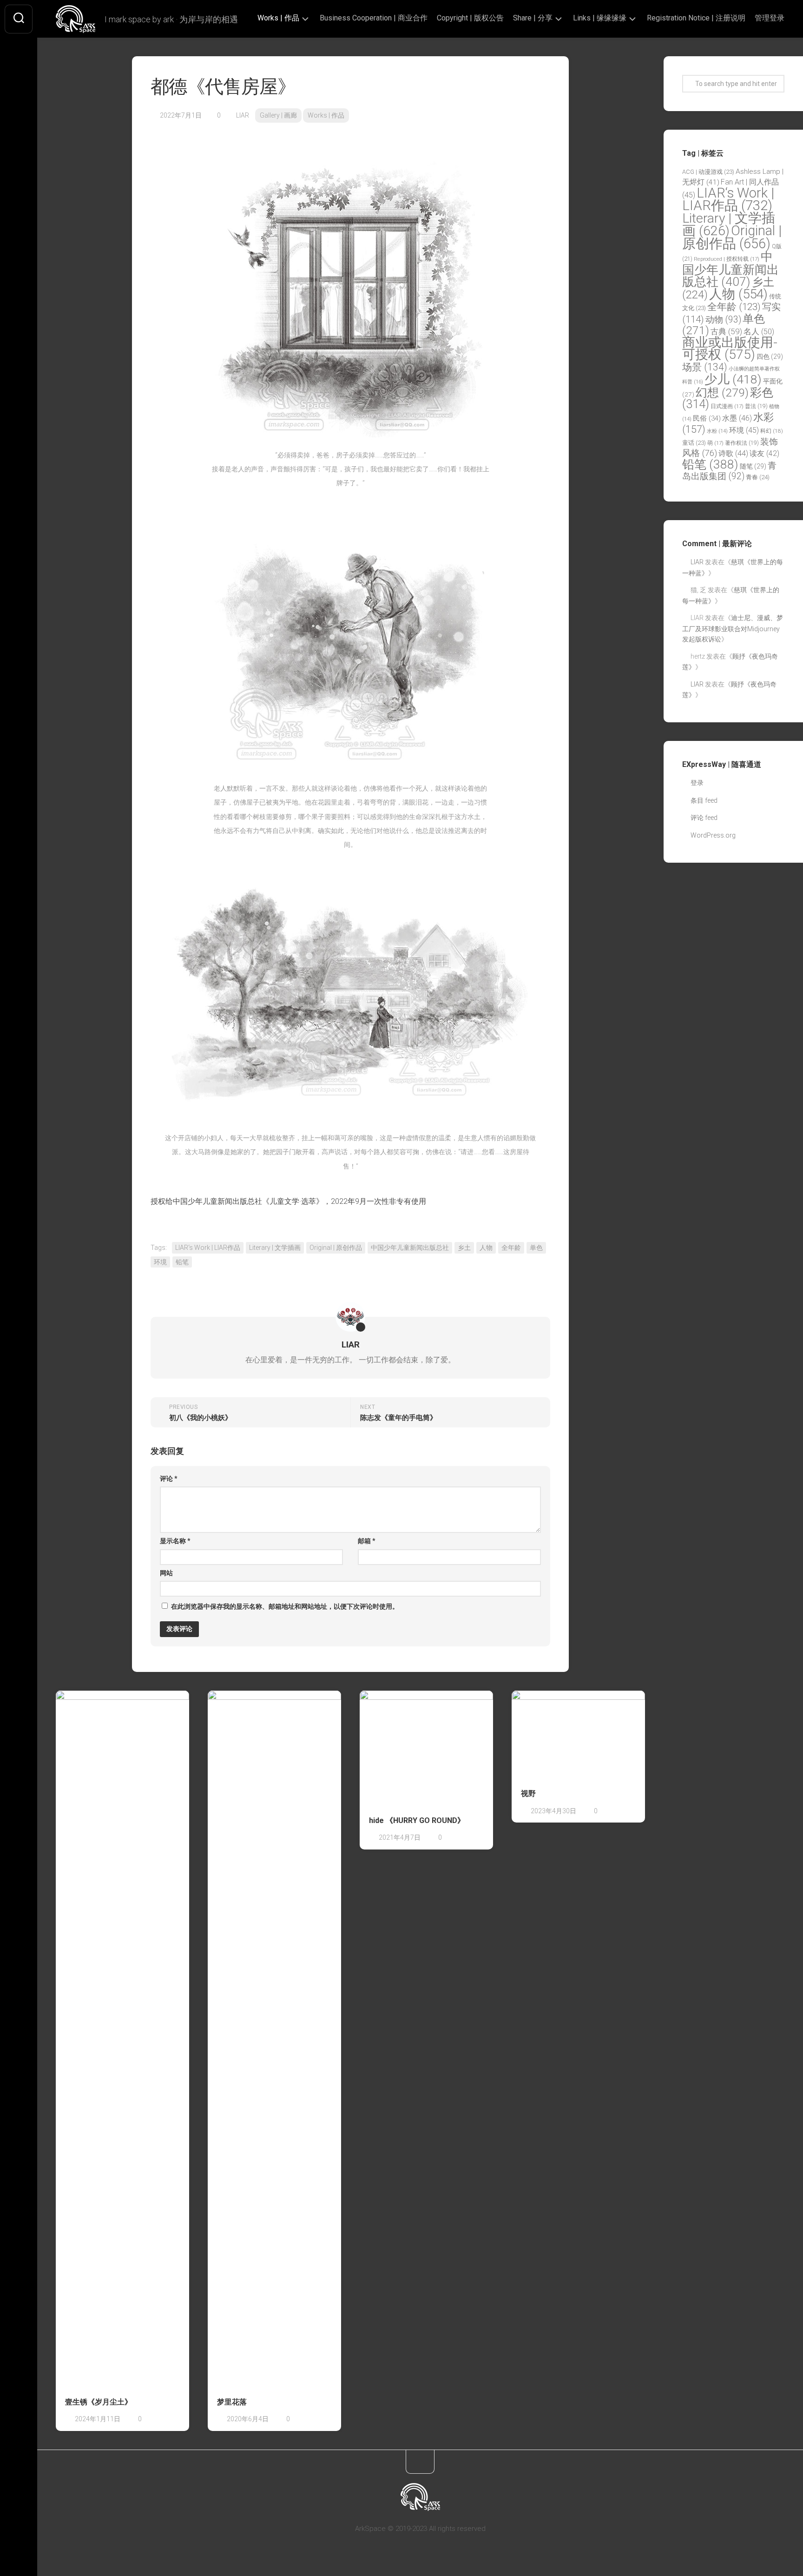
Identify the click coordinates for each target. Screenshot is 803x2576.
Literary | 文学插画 (275, 1248)
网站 (166, 1573)
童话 (694, 443)
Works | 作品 (278, 18)
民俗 (707, 418)
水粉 (717, 431)
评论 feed (704, 818)
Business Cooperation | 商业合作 (374, 18)
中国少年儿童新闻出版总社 (410, 1248)
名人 (759, 332)
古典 (726, 331)
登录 (697, 783)
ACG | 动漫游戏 (708, 172)
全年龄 (511, 1248)
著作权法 (742, 443)
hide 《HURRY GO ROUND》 (417, 1820)
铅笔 (182, 1262)
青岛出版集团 (729, 471)
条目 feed (704, 800)
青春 (758, 477)
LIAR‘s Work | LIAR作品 (208, 1248)
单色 (536, 1248)
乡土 (464, 1248)
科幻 (772, 431)
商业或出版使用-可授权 (730, 349)
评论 (169, 1479)
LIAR (243, 115)
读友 (764, 453)
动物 (723, 320)
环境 (160, 1262)
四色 (770, 357)
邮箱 (367, 1541)
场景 (705, 367)
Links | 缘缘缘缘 (600, 18)
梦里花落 (232, 2402)
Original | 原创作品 (336, 1248)
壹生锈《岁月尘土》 (99, 2402)
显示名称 (175, 1541)
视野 (528, 1793)
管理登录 (770, 18)
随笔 (753, 466)
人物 (486, 1248)
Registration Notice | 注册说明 (696, 18)
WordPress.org (713, 835)
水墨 (737, 418)
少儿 (733, 379)
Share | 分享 (533, 18)
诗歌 (733, 453)
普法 (756, 406)
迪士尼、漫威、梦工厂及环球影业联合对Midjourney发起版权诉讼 (733, 628)
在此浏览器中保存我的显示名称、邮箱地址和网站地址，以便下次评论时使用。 (285, 1606)
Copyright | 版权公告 (470, 18)
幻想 (722, 393)
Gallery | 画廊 (278, 115)
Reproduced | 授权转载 (727, 259)
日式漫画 (727, 406)
